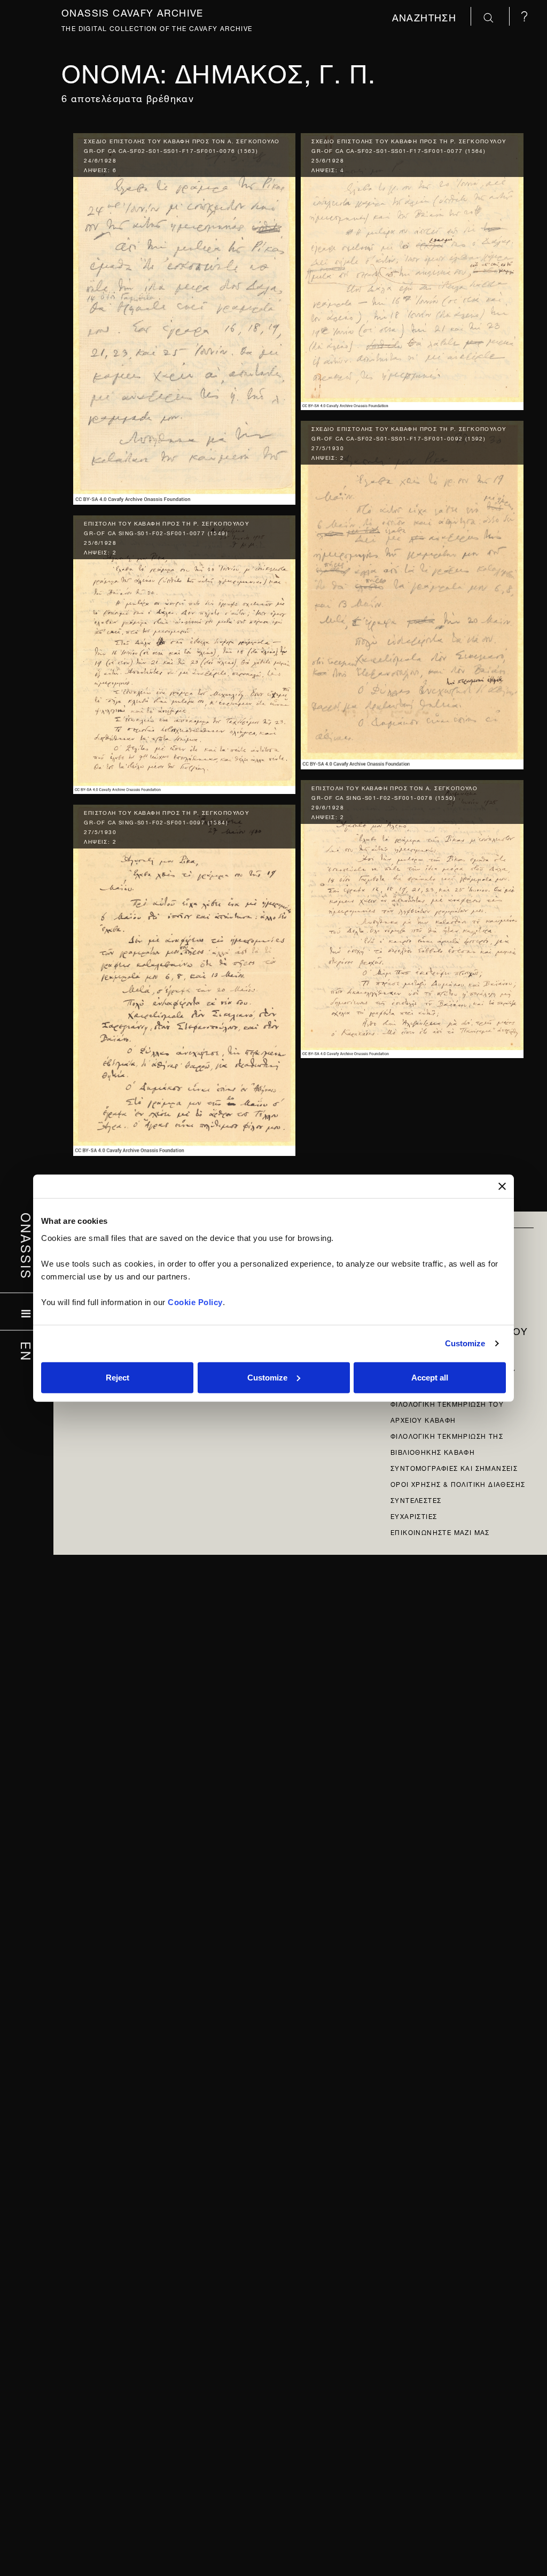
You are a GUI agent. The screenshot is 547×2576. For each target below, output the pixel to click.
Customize (465, 1343)
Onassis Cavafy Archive (132, 11)
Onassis (27, 1246)
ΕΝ (27, 1352)
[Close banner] (502, 1186)
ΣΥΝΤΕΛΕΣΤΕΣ (416, 1499)
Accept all (430, 1377)
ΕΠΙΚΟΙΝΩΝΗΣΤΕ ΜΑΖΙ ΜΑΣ (440, 1532)
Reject (118, 1377)
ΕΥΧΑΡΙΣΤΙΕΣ (414, 1515)
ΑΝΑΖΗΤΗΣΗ (426, 16)
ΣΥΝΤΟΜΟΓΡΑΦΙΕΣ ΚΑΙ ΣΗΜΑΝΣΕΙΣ (454, 1467)
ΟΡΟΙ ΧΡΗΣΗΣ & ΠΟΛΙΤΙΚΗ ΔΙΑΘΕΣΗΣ (458, 1483)
